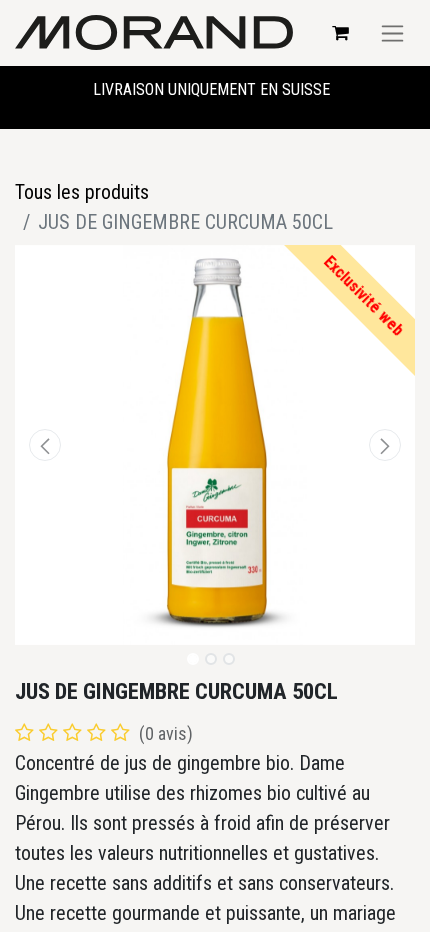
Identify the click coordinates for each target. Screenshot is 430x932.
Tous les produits (82, 192)
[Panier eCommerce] (340, 33)
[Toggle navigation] (392, 33)
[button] (45, 445)
